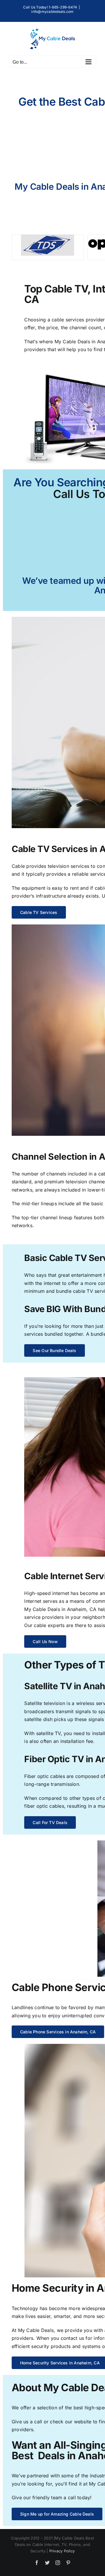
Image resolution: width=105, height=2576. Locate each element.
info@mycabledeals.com (52, 12)
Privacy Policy (62, 2551)
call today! (80, 2497)
